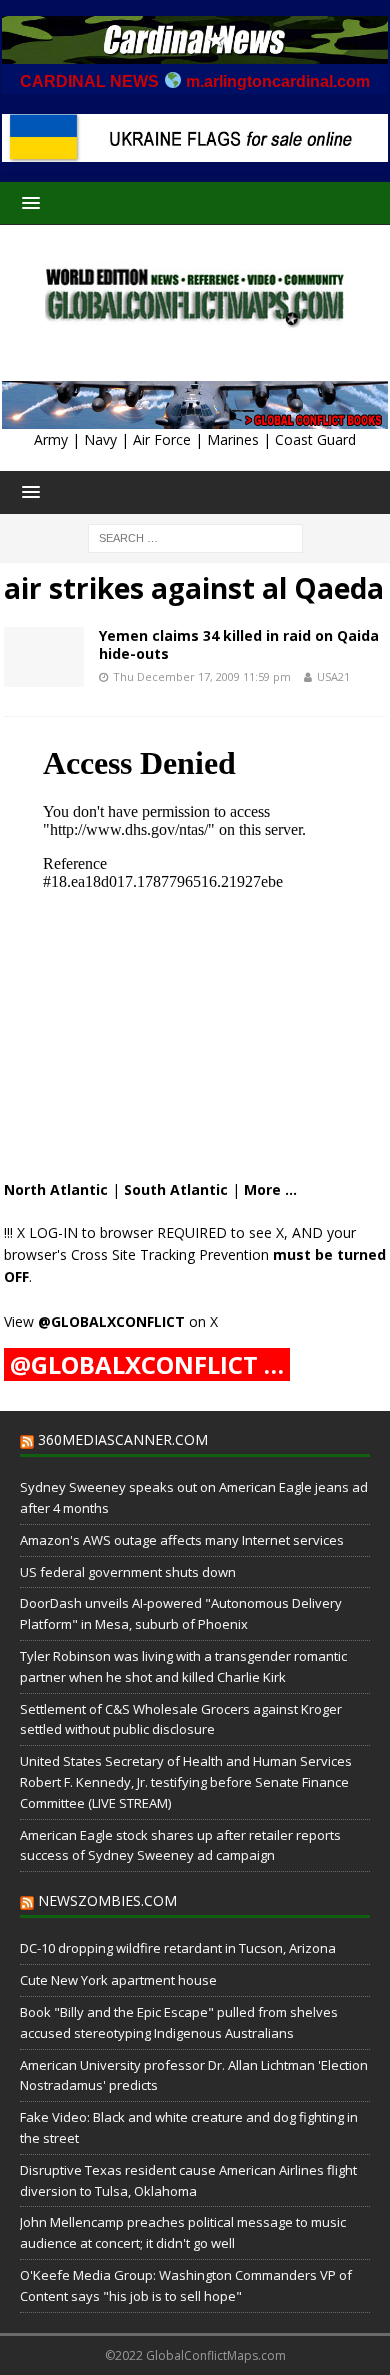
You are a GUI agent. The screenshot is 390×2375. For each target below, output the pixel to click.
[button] (27, 202)
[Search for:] (195, 536)
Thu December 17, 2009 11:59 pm (202, 676)
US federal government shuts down (128, 1572)
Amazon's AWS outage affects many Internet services (182, 1540)
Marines (233, 439)
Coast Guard (315, 439)
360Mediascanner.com (123, 1439)
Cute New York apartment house (118, 1980)
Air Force (162, 439)
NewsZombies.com (107, 1900)
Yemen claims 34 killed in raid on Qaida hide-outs (239, 644)
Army (51, 439)
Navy (100, 439)
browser (126, 1232)
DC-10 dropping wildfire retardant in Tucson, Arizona (178, 1948)
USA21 (333, 676)
